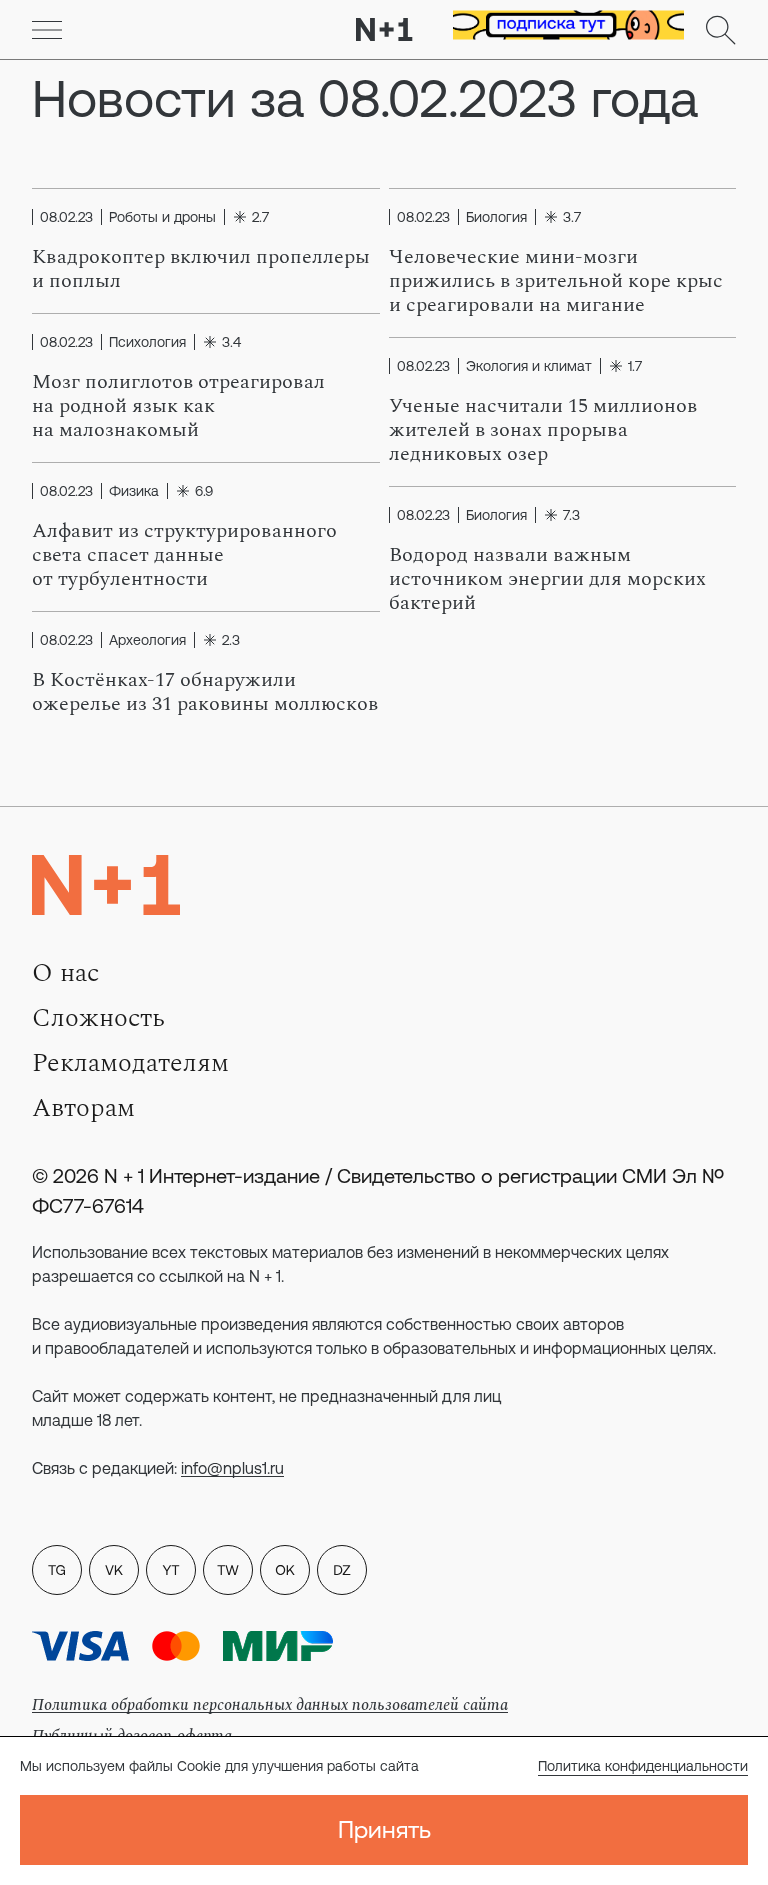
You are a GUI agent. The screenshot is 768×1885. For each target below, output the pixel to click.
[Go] (47, 30)
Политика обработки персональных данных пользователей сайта (270, 1705)
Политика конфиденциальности (643, 1766)
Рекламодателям (130, 1063)
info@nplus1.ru (232, 1468)
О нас (65, 973)
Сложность (98, 1018)
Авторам (83, 1108)
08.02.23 (66, 217)
